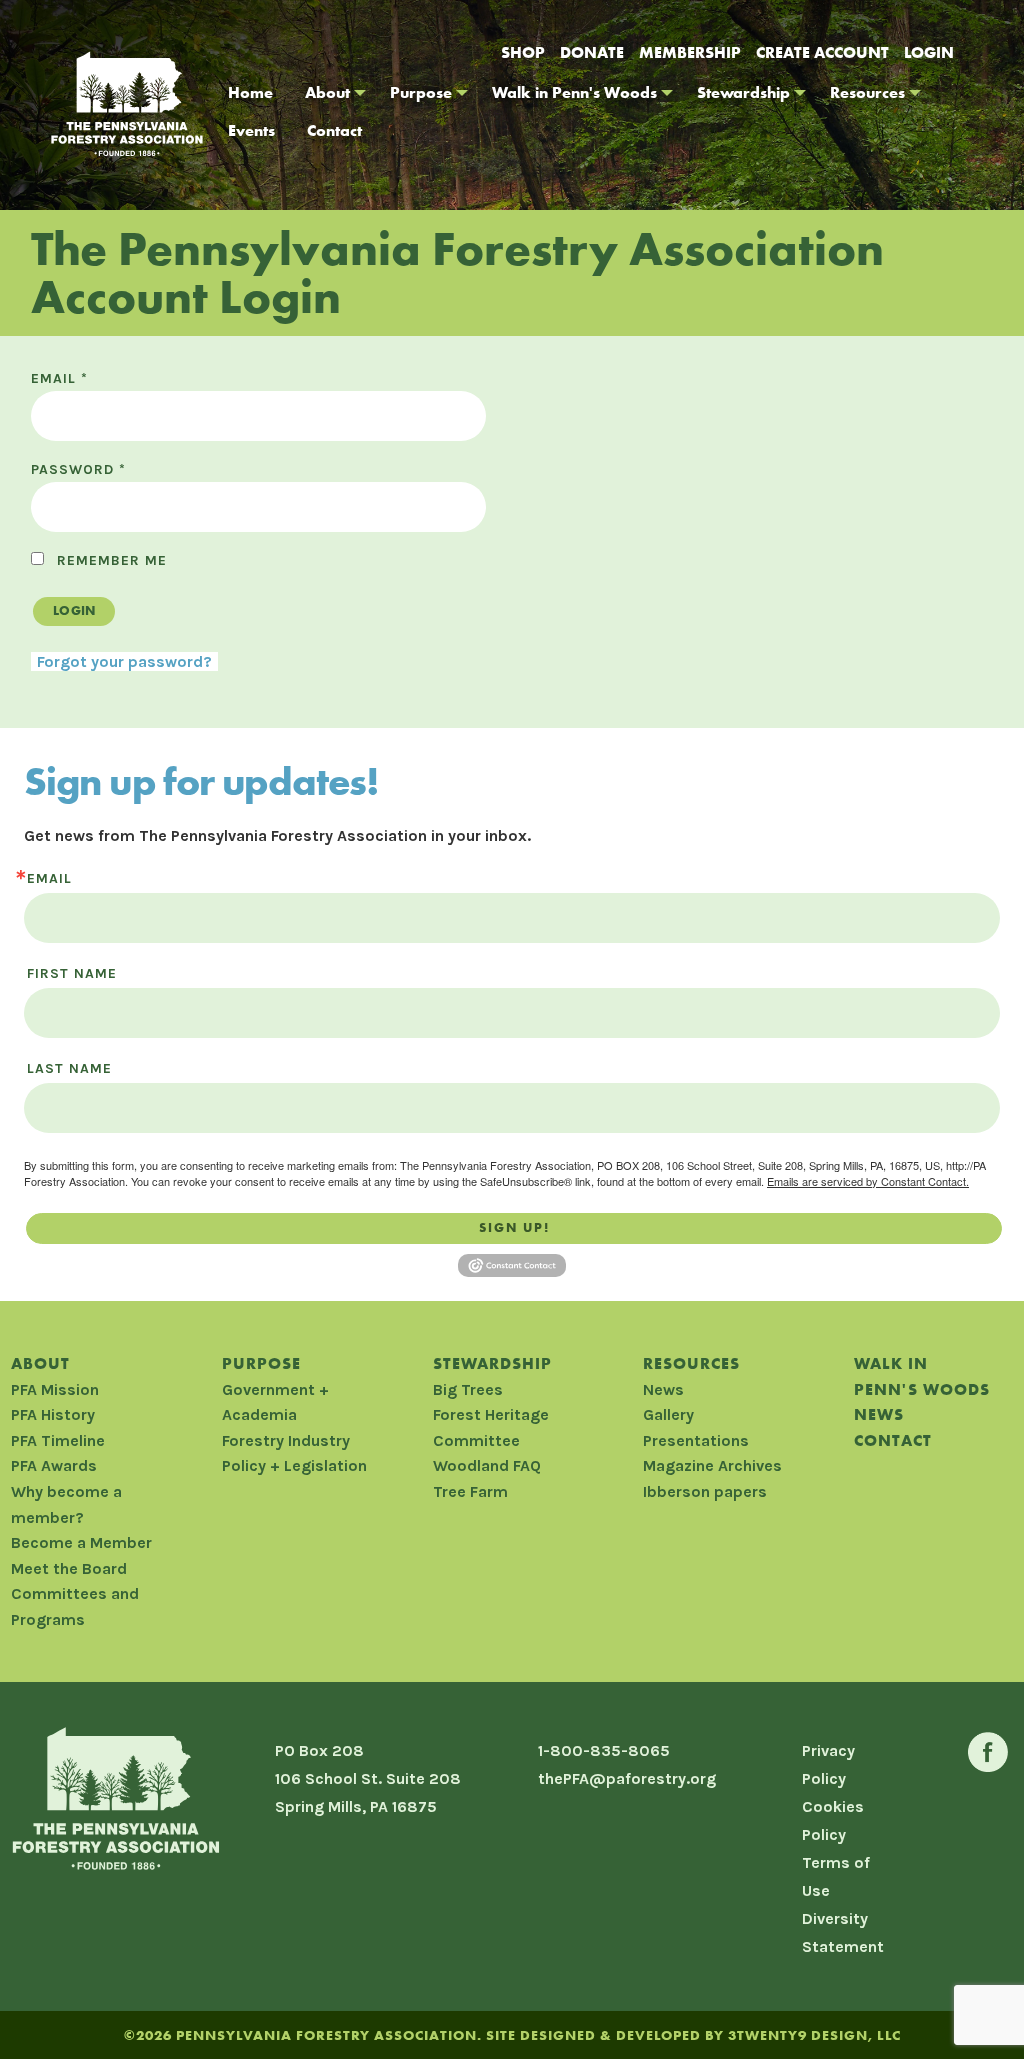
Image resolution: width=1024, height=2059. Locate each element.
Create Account (822, 52)
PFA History (53, 1414)
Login (929, 52)
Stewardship (743, 92)
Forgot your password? (124, 661)
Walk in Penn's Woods (574, 92)
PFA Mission (55, 1389)
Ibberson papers (705, 1491)
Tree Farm (470, 1491)
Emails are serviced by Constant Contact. (868, 1181)
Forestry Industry (286, 1440)
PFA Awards (54, 1465)
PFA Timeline (58, 1440)
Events (251, 130)
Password (78, 469)
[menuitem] (250, 93)
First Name (72, 974)
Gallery (668, 1414)
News (663, 1389)
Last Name (69, 1069)
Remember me (112, 560)
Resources (867, 92)
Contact (334, 130)
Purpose (421, 92)
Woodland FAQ (487, 1465)
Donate (592, 52)
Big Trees (468, 1389)
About (327, 92)
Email (59, 378)
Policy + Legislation (294, 1465)
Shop (523, 52)
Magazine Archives (712, 1465)
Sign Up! (514, 1227)
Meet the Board (69, 1568)
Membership (690, 52)
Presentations (696, 1440)
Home (250, 92)
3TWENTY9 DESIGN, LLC (814, 2035)
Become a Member (81, 1542)
